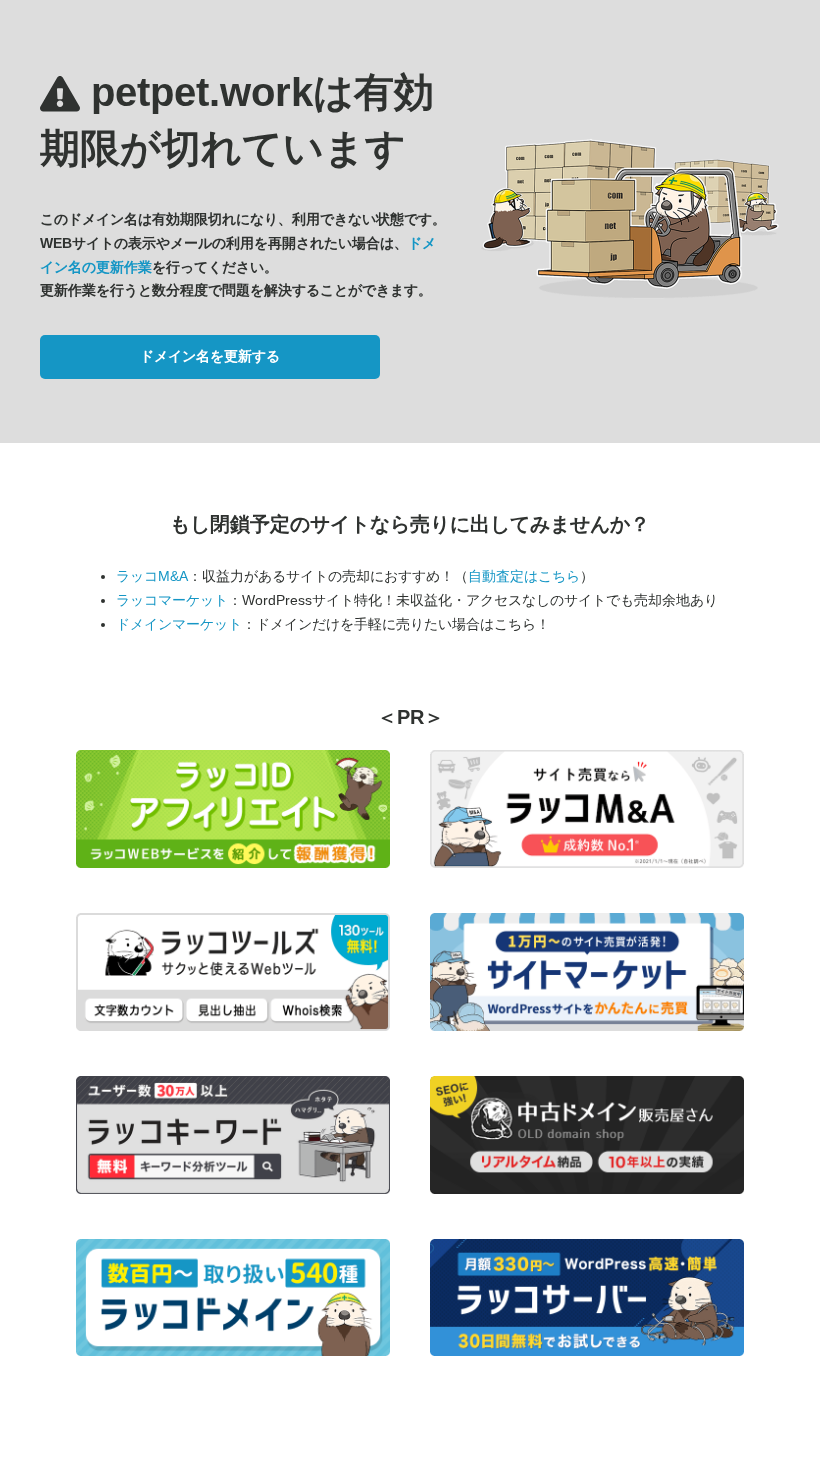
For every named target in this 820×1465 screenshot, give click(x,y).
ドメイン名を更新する (210, 356)
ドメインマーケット (179, 624)
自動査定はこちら (524, 576)
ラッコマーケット (172, 600)
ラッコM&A (152, 576)
